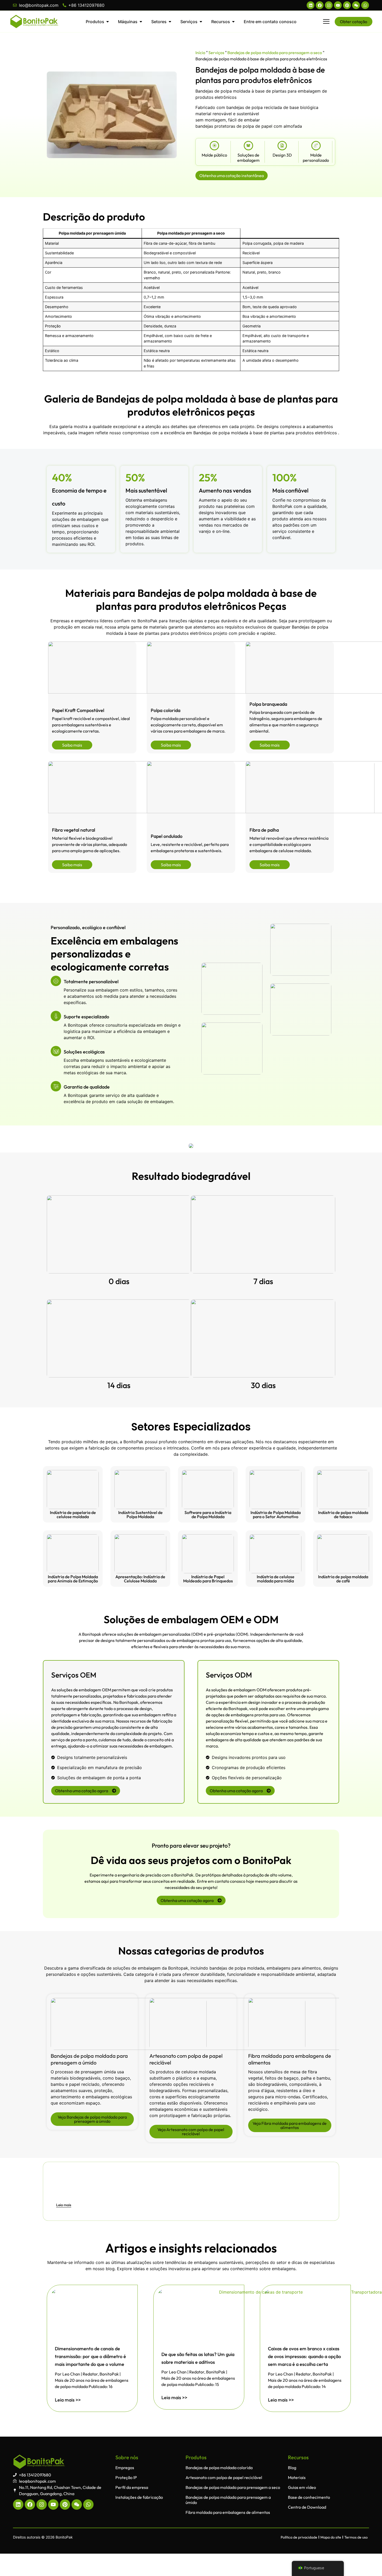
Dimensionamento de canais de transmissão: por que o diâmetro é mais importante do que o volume (90, 2356)
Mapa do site (331, 2537)
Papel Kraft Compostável (78, 710)
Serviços (216, 53)
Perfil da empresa (132, 2487)
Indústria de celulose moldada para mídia (276, 1579)
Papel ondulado (167, 836)
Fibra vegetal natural (74, 830)
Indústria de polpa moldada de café (343, 1579)
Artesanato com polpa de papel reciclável (224, 2477)
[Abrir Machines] (141, 22)
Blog (292, 2468)
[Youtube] (338, 5)
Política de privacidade (299, 2537)
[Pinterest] (347, 5)
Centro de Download (307, 2507)
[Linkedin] (311, 5)
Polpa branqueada (268, 704)
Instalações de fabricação (139, 2497)
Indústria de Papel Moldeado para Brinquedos (208, 1579)
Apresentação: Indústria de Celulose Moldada (140, 1579)
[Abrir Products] (108, 22)
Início (200, 53)
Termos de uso (356, 2537)
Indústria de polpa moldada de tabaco (343, 1514)
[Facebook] (320, 5)
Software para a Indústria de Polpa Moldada (208, 1514)
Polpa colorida (166, 710)
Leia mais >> (68, 2400)
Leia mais (64, 2205)
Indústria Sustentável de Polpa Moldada (140, 1514)
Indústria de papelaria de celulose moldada (73, 1514)
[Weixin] (356, 5)
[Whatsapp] (365, 5)
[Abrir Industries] (170, 22)
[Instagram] (329, 5)
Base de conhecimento (309, 2497)
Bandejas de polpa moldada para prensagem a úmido (89, 2059)
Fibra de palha (264, 830)
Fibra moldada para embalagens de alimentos (228, 2512)
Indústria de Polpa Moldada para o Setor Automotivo (276, 1514)
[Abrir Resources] (233, 22)
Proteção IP (126, 2477)
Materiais (297, 2477)
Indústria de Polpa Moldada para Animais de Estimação (73, 1579)
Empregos (125, 2468)
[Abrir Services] (201, 22)
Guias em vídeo (302, 2487)
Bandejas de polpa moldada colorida (219, 2468)
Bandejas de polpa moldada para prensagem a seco (275, 53)
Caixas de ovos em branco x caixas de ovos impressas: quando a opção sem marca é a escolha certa (304, 2356)
